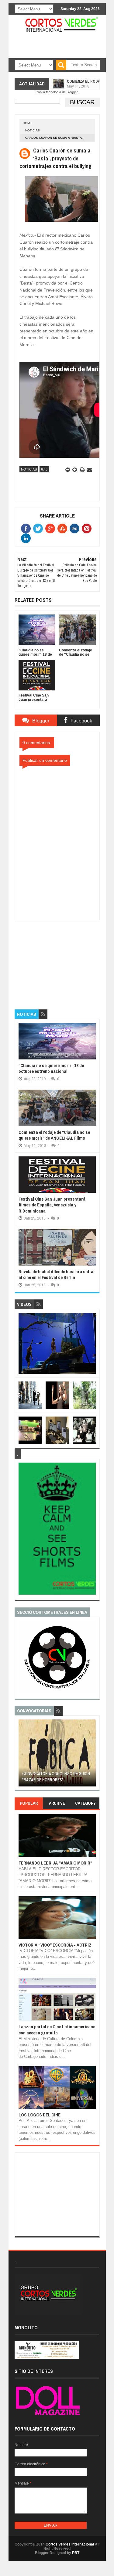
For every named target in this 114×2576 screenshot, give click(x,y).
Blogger (72, 92)
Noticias (33, 130)
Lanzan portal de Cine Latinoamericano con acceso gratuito (57, 2030)
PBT (76, 2553)
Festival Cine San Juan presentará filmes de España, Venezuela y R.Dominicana (52, 1205)
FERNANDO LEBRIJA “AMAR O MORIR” (55, 1863)
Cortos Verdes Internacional (70, 2544)
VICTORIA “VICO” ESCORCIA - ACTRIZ (55, 1945)
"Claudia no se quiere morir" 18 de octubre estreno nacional (51, 1068)
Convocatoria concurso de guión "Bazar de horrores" (56, 1777)
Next (92, 1755)
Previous (22, 1755)
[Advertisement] (60, 958)
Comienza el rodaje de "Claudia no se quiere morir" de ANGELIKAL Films (54, 1135)
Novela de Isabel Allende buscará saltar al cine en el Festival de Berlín (57, 1275)
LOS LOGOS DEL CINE (40, 2115)
